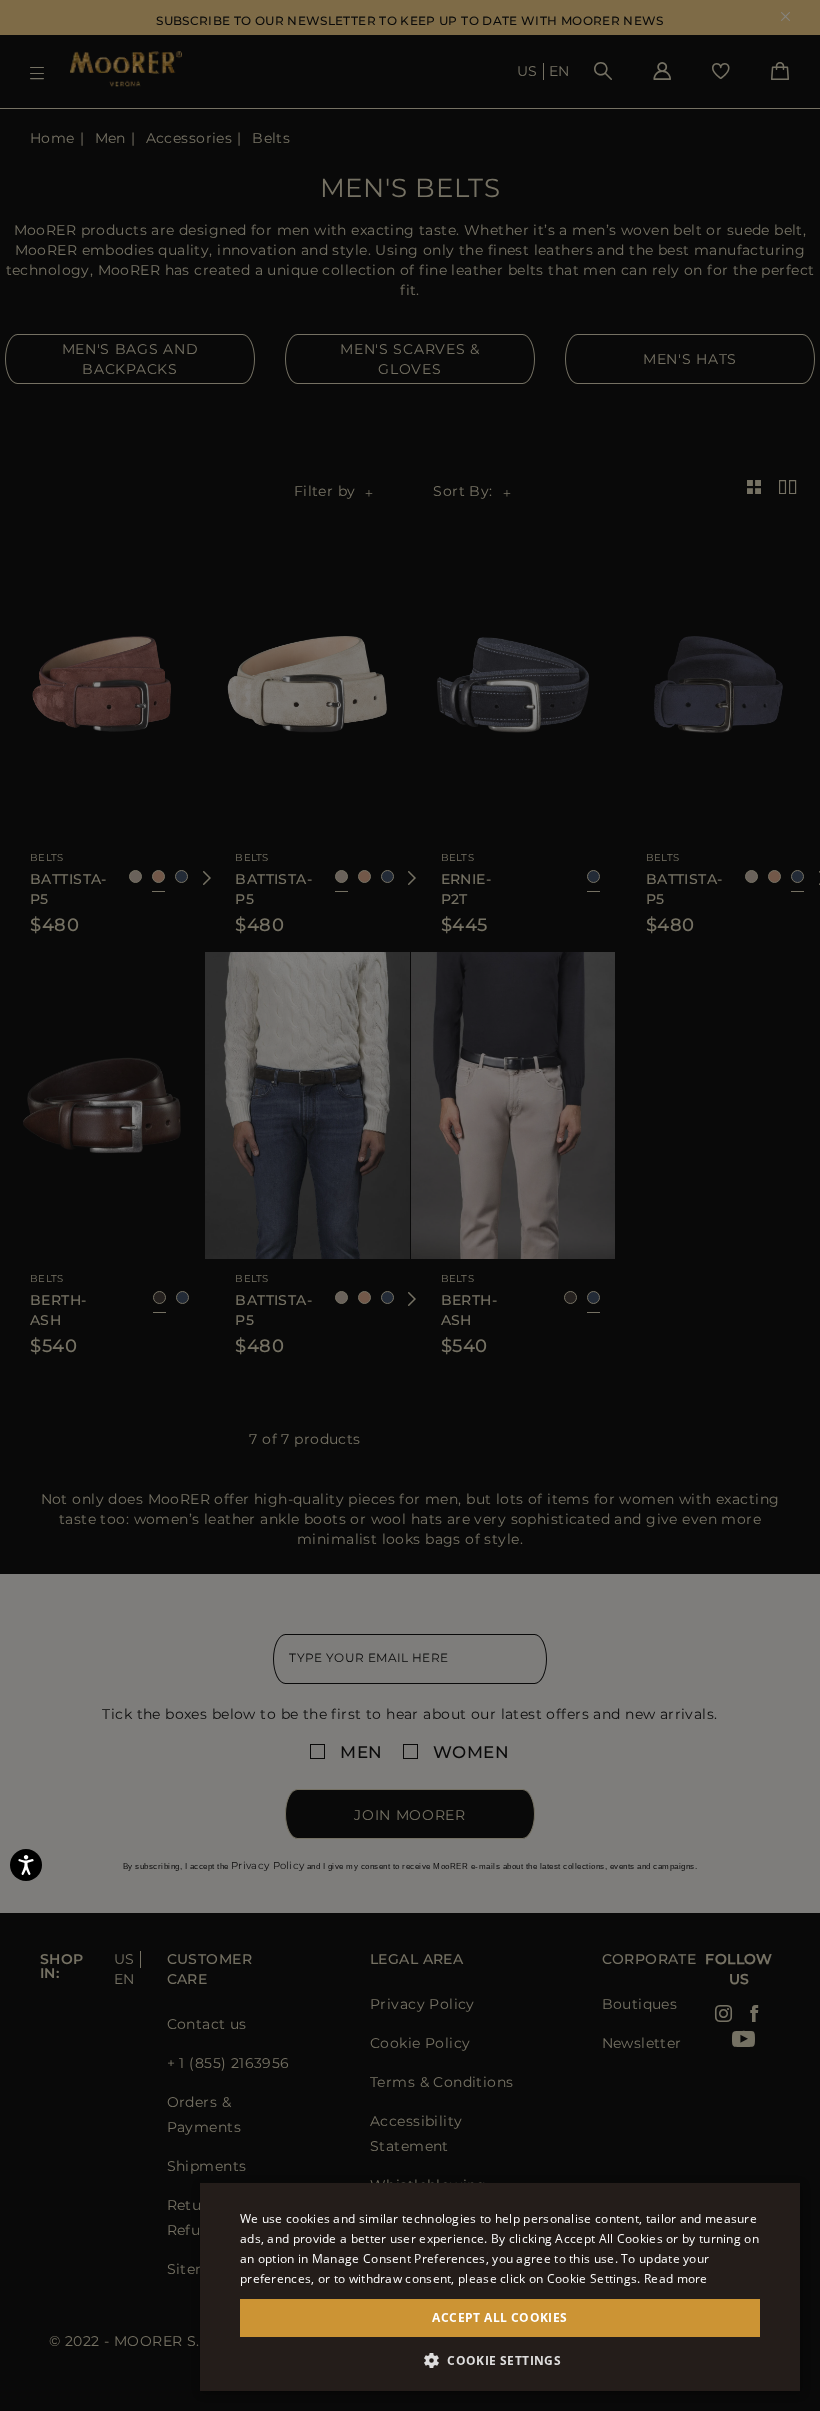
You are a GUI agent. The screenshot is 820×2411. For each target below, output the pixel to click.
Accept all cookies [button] (499, 2317)
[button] (500, 2360)
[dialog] (410, 1205)
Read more (676, 2278)
